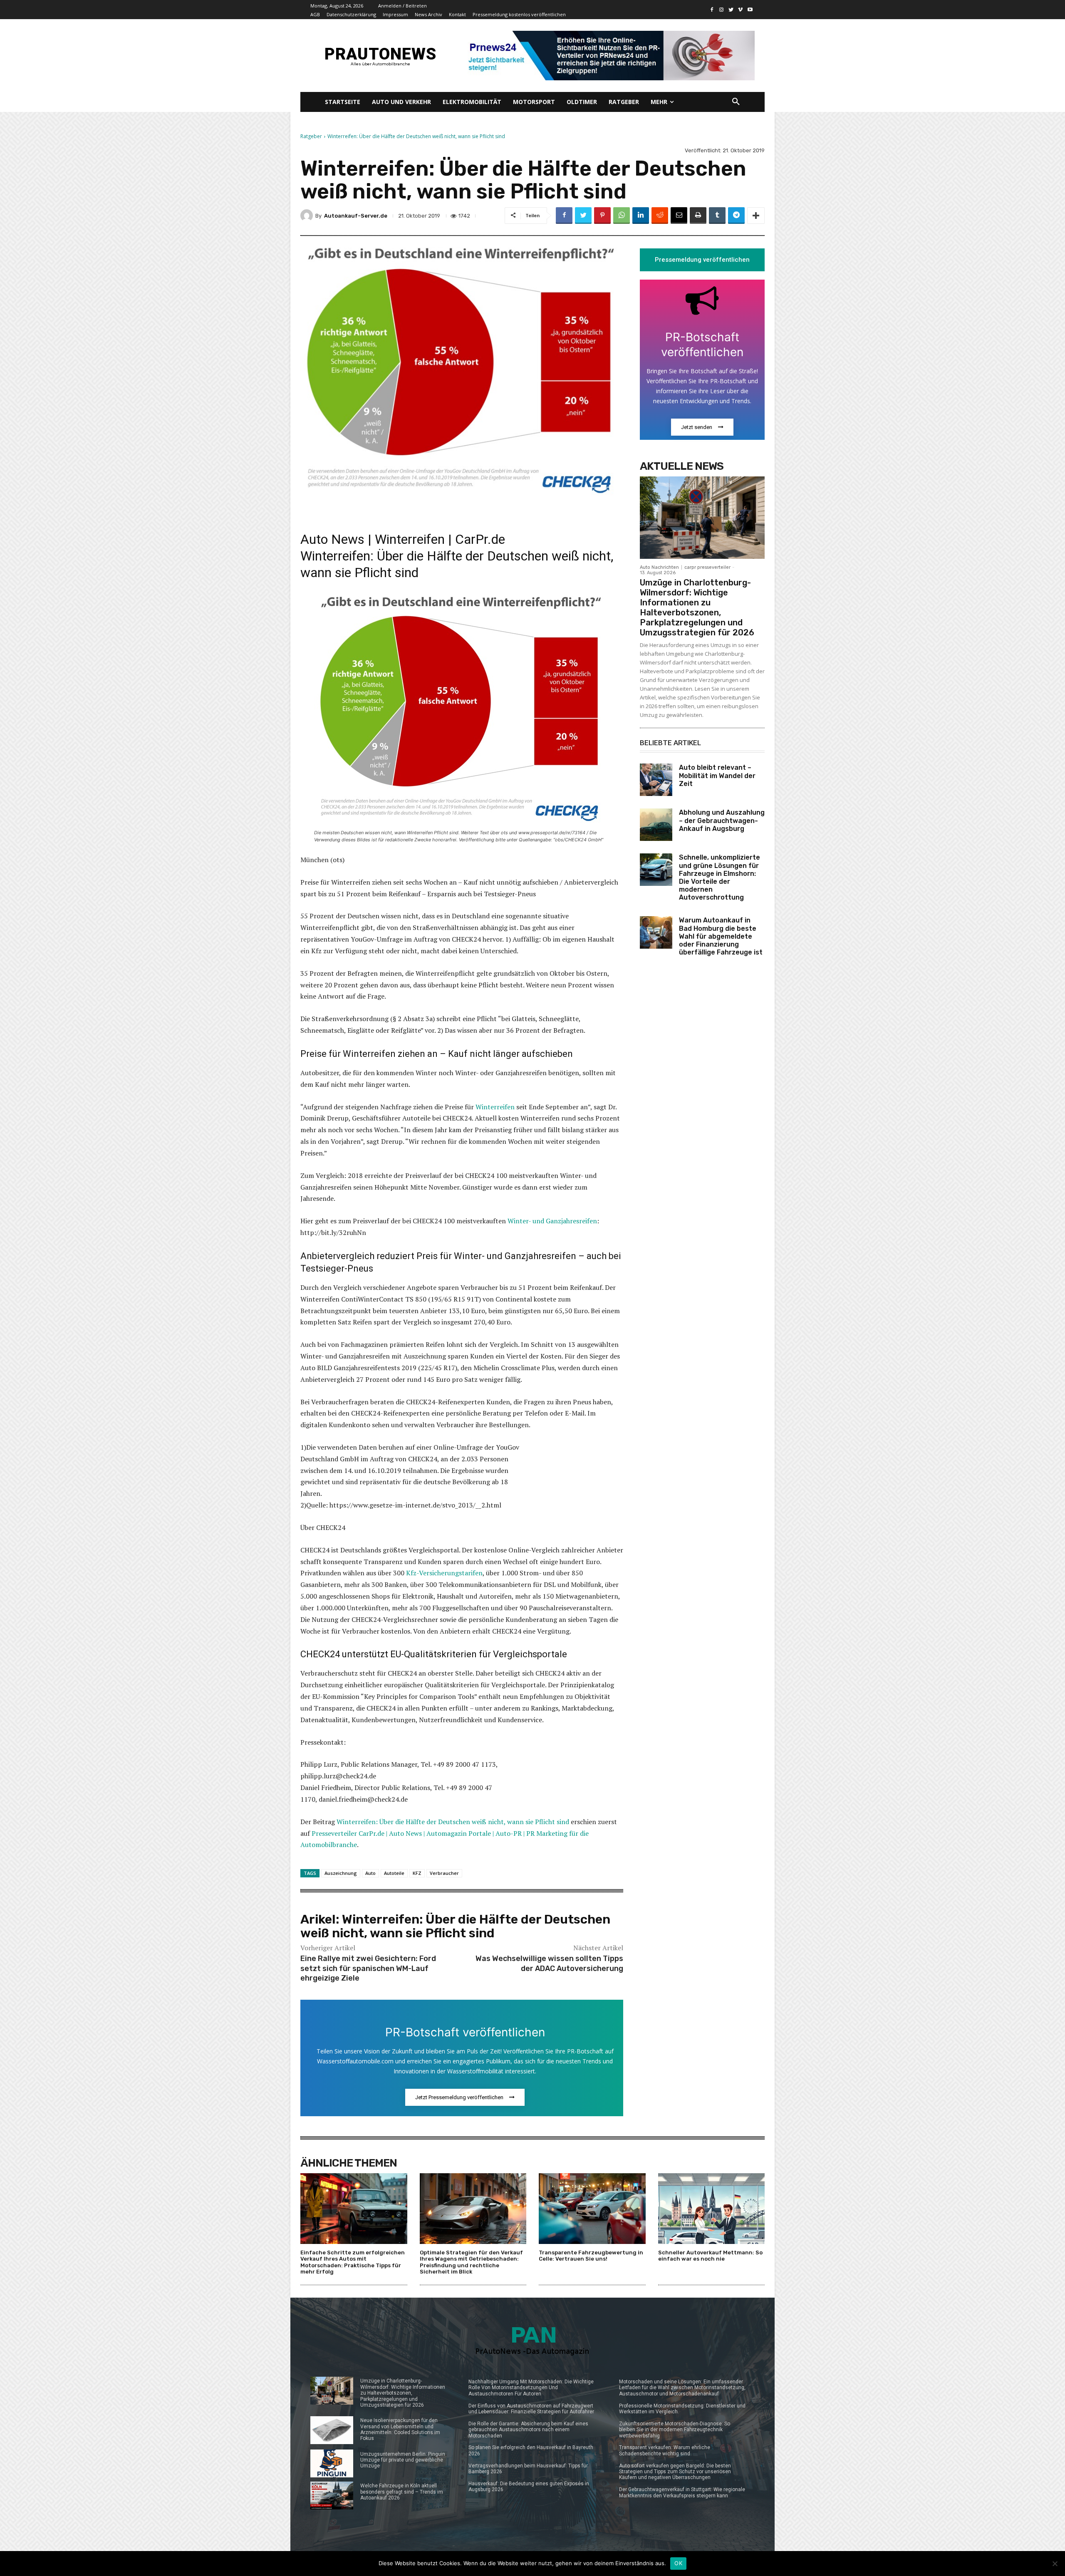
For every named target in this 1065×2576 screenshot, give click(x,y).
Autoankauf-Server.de (356, 216)
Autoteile (394, 1873)
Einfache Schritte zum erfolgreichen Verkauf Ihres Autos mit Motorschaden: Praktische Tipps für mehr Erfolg (353, 2262)
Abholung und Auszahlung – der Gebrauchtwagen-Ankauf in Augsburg (722, 820)
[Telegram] (736, 216)
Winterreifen (495, 1107)
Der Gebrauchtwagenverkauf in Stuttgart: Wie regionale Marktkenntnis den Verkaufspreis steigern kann (682, 2492)
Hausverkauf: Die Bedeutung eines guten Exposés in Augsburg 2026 (529, 2487)
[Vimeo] (740, 10)
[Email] (679, 216)
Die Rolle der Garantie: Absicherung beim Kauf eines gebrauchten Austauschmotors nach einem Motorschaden (528, 2430)
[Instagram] (722, 10)
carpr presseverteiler (707, 567)
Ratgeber (311, 136)
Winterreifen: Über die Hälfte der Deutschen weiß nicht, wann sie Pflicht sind (453, 1822)
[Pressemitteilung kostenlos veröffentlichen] (608, 56)
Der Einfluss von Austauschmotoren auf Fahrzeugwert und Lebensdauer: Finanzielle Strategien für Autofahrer (531, 2409)
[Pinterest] (602, 216)
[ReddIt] (660, 216)
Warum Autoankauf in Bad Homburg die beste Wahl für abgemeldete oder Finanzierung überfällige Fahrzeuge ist (721, 936)
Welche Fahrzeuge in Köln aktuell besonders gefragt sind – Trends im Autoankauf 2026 (402, 2492)
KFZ (417, 1873)
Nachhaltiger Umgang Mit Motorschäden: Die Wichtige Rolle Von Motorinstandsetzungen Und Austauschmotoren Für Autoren (531, 2388)
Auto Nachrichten (659, 567)
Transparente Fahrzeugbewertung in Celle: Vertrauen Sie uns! (591, 2256)
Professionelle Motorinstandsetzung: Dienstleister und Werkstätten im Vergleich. (682, 2409)
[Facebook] (712, 10)
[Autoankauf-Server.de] (308, 216)
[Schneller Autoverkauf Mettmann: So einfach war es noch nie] (712, 2208)
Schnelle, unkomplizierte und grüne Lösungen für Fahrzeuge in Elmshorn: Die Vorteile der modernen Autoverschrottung (719, 877)
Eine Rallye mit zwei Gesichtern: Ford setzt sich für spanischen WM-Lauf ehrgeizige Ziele (368, 1968)
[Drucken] (698, 216)
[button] (736, 102)
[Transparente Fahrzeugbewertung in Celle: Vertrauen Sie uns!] (592, 2208)
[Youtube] (750, 10)
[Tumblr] (717, 216)
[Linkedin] (641, 216)
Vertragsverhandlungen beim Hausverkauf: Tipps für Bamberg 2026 (528, 2469)
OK (678, 2563)
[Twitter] (731, 10)
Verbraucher (444, 1873)
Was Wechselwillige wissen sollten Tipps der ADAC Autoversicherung (549, 1963)
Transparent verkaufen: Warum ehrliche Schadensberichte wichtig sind (665, 2450)
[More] (756, 216)
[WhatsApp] (622, 216)
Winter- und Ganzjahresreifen (552, 1221)
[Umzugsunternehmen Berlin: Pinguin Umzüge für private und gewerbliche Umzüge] (332, 2463)
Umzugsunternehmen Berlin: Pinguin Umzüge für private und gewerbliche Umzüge (403, 2460)
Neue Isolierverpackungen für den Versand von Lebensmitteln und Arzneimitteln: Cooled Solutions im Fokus (400, 2429)
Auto (370, 1873)
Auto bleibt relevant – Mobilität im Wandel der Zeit (717, 775)
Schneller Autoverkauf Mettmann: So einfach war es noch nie (710, 2256)
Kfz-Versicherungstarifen (444, 1573)
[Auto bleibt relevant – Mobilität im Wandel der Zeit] (656, 780)
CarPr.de (480, 539)
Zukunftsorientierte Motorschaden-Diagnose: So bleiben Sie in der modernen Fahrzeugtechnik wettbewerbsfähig (675, 2430)
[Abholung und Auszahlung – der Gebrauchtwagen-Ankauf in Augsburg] (656, 825)
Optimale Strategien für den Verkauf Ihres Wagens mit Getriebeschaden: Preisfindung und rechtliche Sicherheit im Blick (471, 2262)
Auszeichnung (341, 1873)
